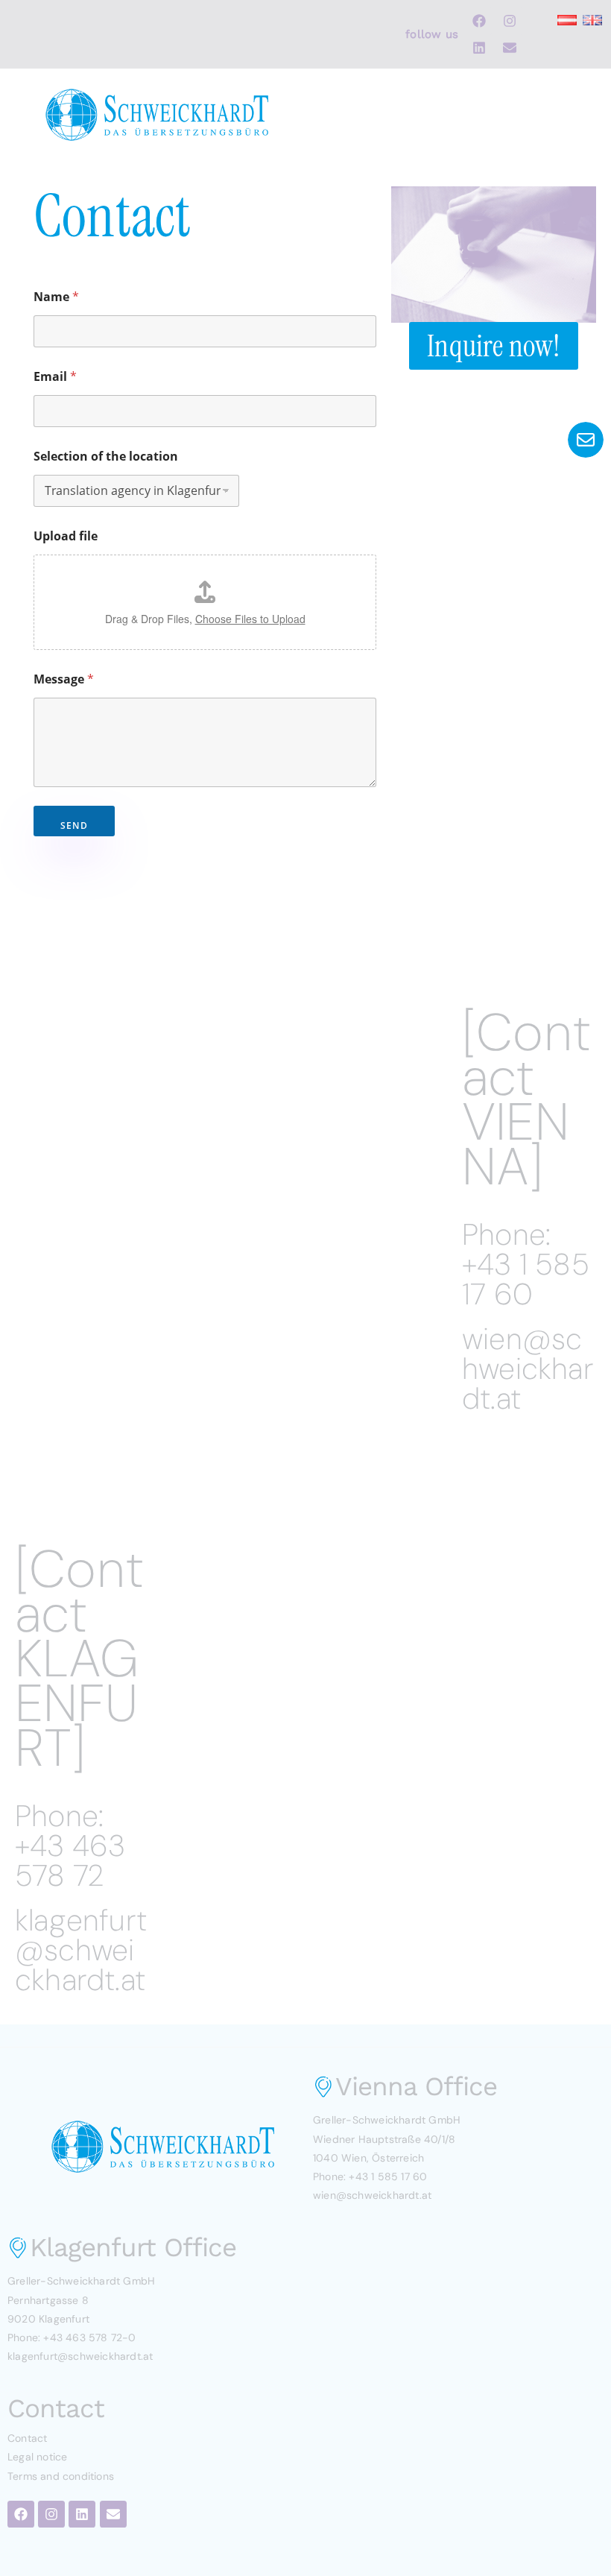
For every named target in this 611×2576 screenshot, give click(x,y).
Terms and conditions (61, 2476)
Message (64, 679)
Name (56, 297)
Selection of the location (106, 457)
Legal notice (37, 2457)
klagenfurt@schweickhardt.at (81, 1950)
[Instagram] (510, 21)
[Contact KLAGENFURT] (79, 1659)
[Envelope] (510, 48)
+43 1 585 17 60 (526, 1279)
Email (55, 377)
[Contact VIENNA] (526, 1100)
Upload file (66, 536)
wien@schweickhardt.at (528, 1368)
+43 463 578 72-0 (89, 2337)
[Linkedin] (479, 48)
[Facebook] (479, 21)
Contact (27, 2438)
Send (74, 825)
